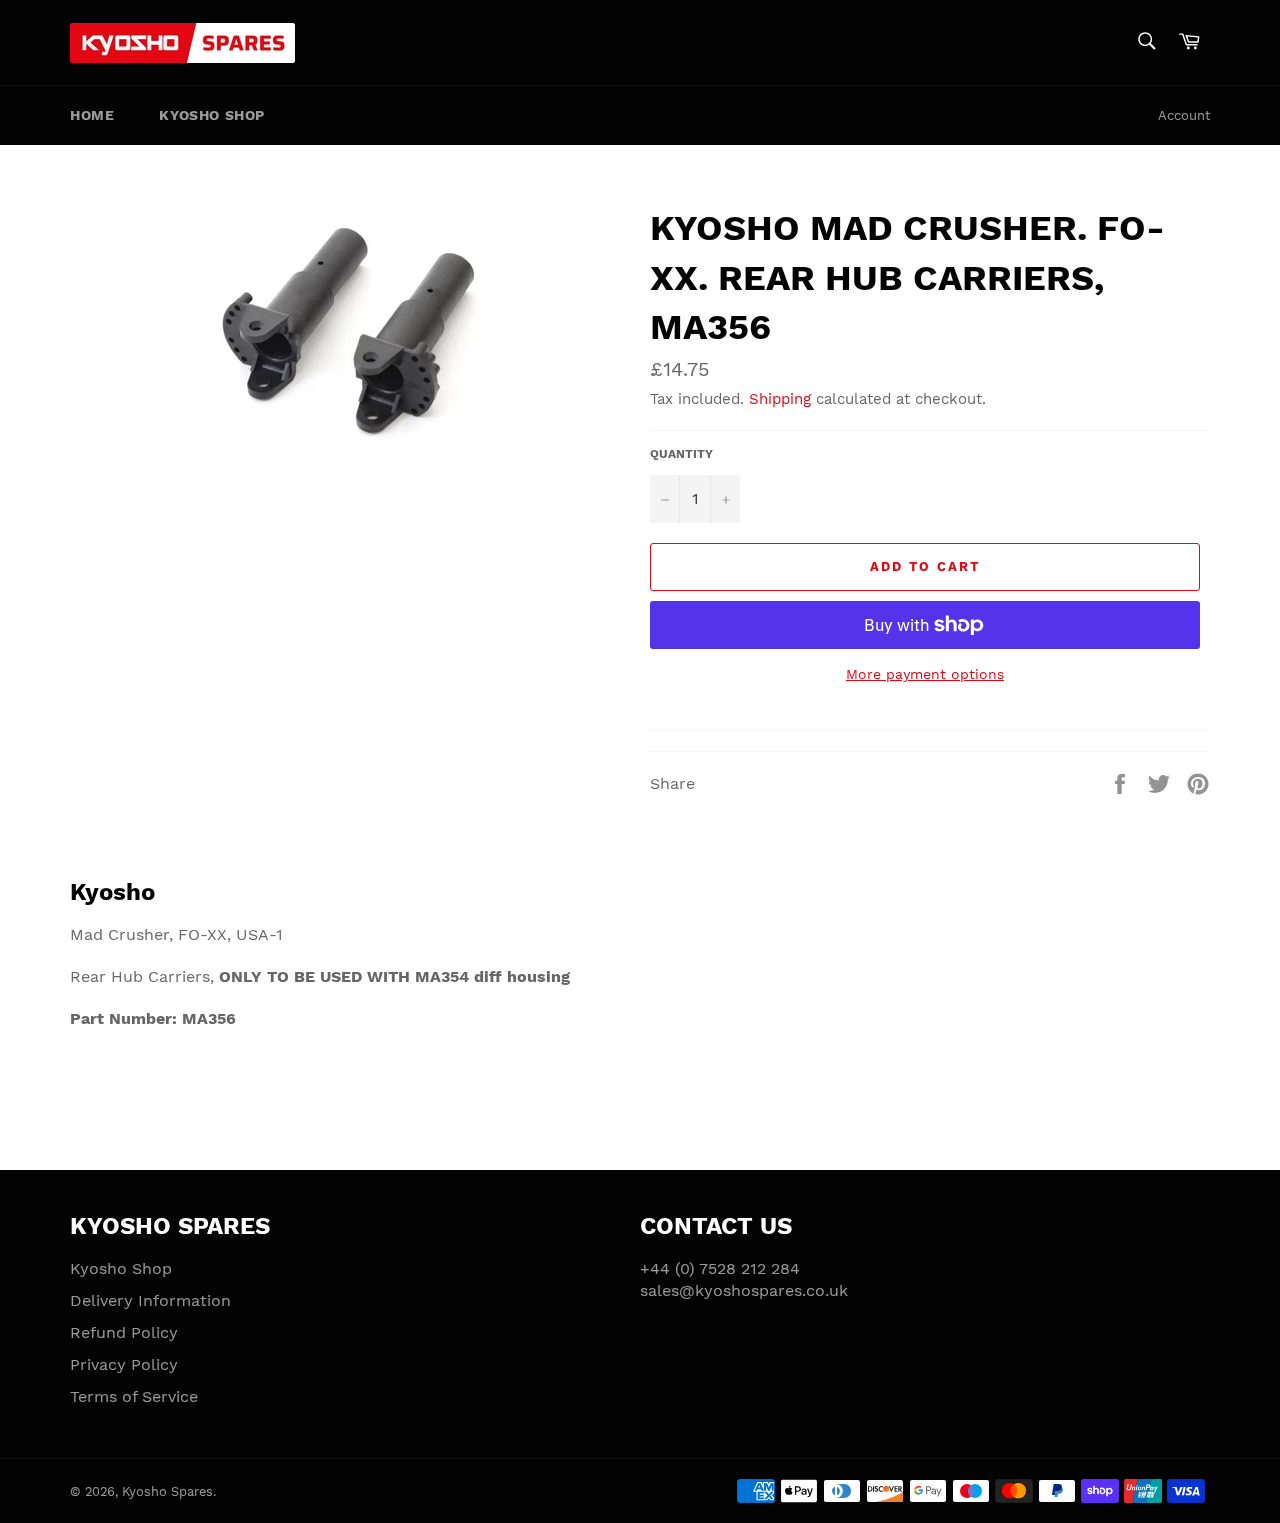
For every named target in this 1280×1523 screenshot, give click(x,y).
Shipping (780, 399)
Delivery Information (150, 1300)
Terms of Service (134, 1396)
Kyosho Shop (212, 115)
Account (1184, 115)
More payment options (925, 674)
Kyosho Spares (167, 1491)
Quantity (681, 454)
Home (92, 115)
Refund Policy (124, 1332)
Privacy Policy (124, 1364)
